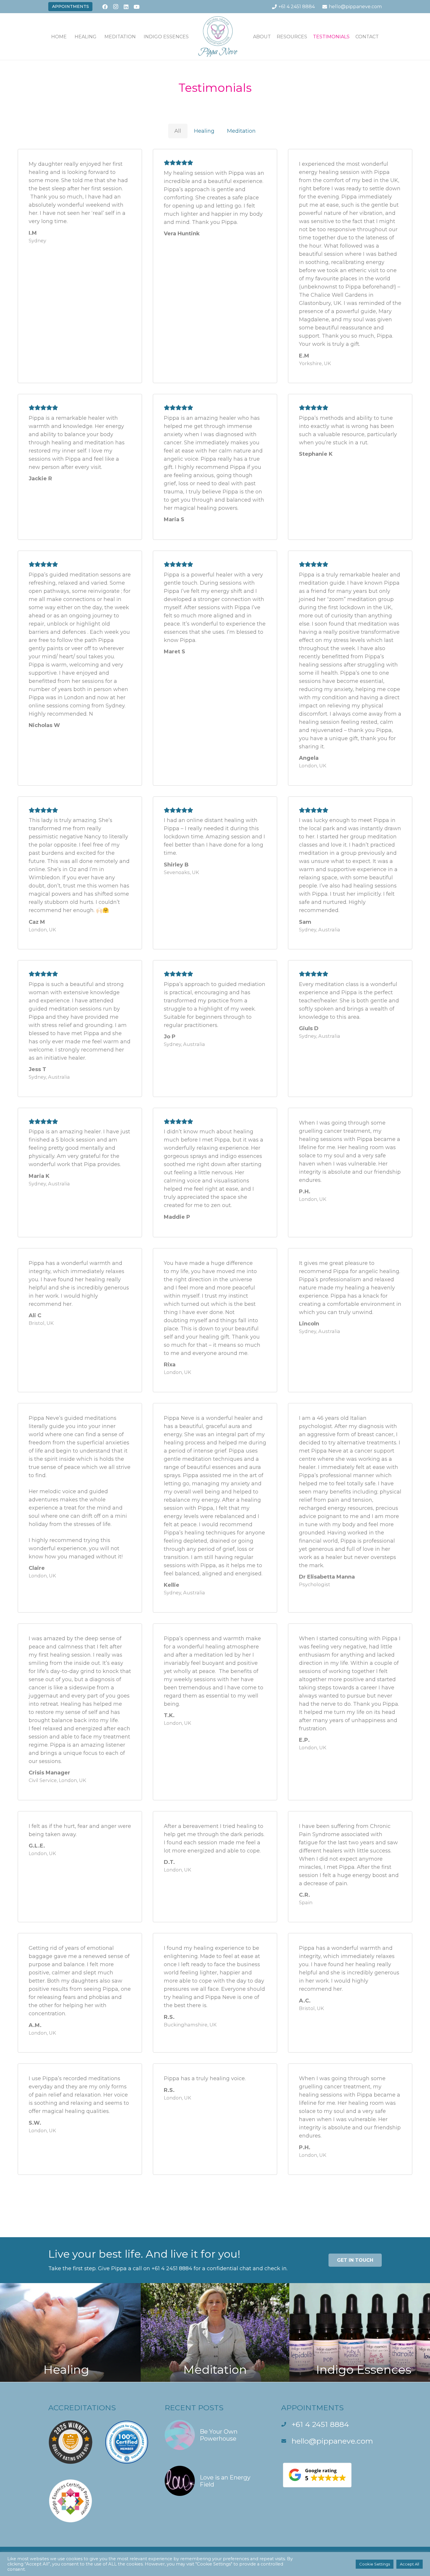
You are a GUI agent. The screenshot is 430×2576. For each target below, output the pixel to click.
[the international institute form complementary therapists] (127, 2443)
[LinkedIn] (126, 7)
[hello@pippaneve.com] (286, 2441)
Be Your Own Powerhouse (219, 2435)
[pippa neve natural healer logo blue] (218, 37)
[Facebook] (105, 7)
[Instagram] (116, 7)
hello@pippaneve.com (332, 2441)
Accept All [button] (410, 2564)
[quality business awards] (70, 2443)
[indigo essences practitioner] (70, 2502)
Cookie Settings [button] (375, 2564)
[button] (101, 36)
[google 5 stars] (331, 2475)
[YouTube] (137, 7)
